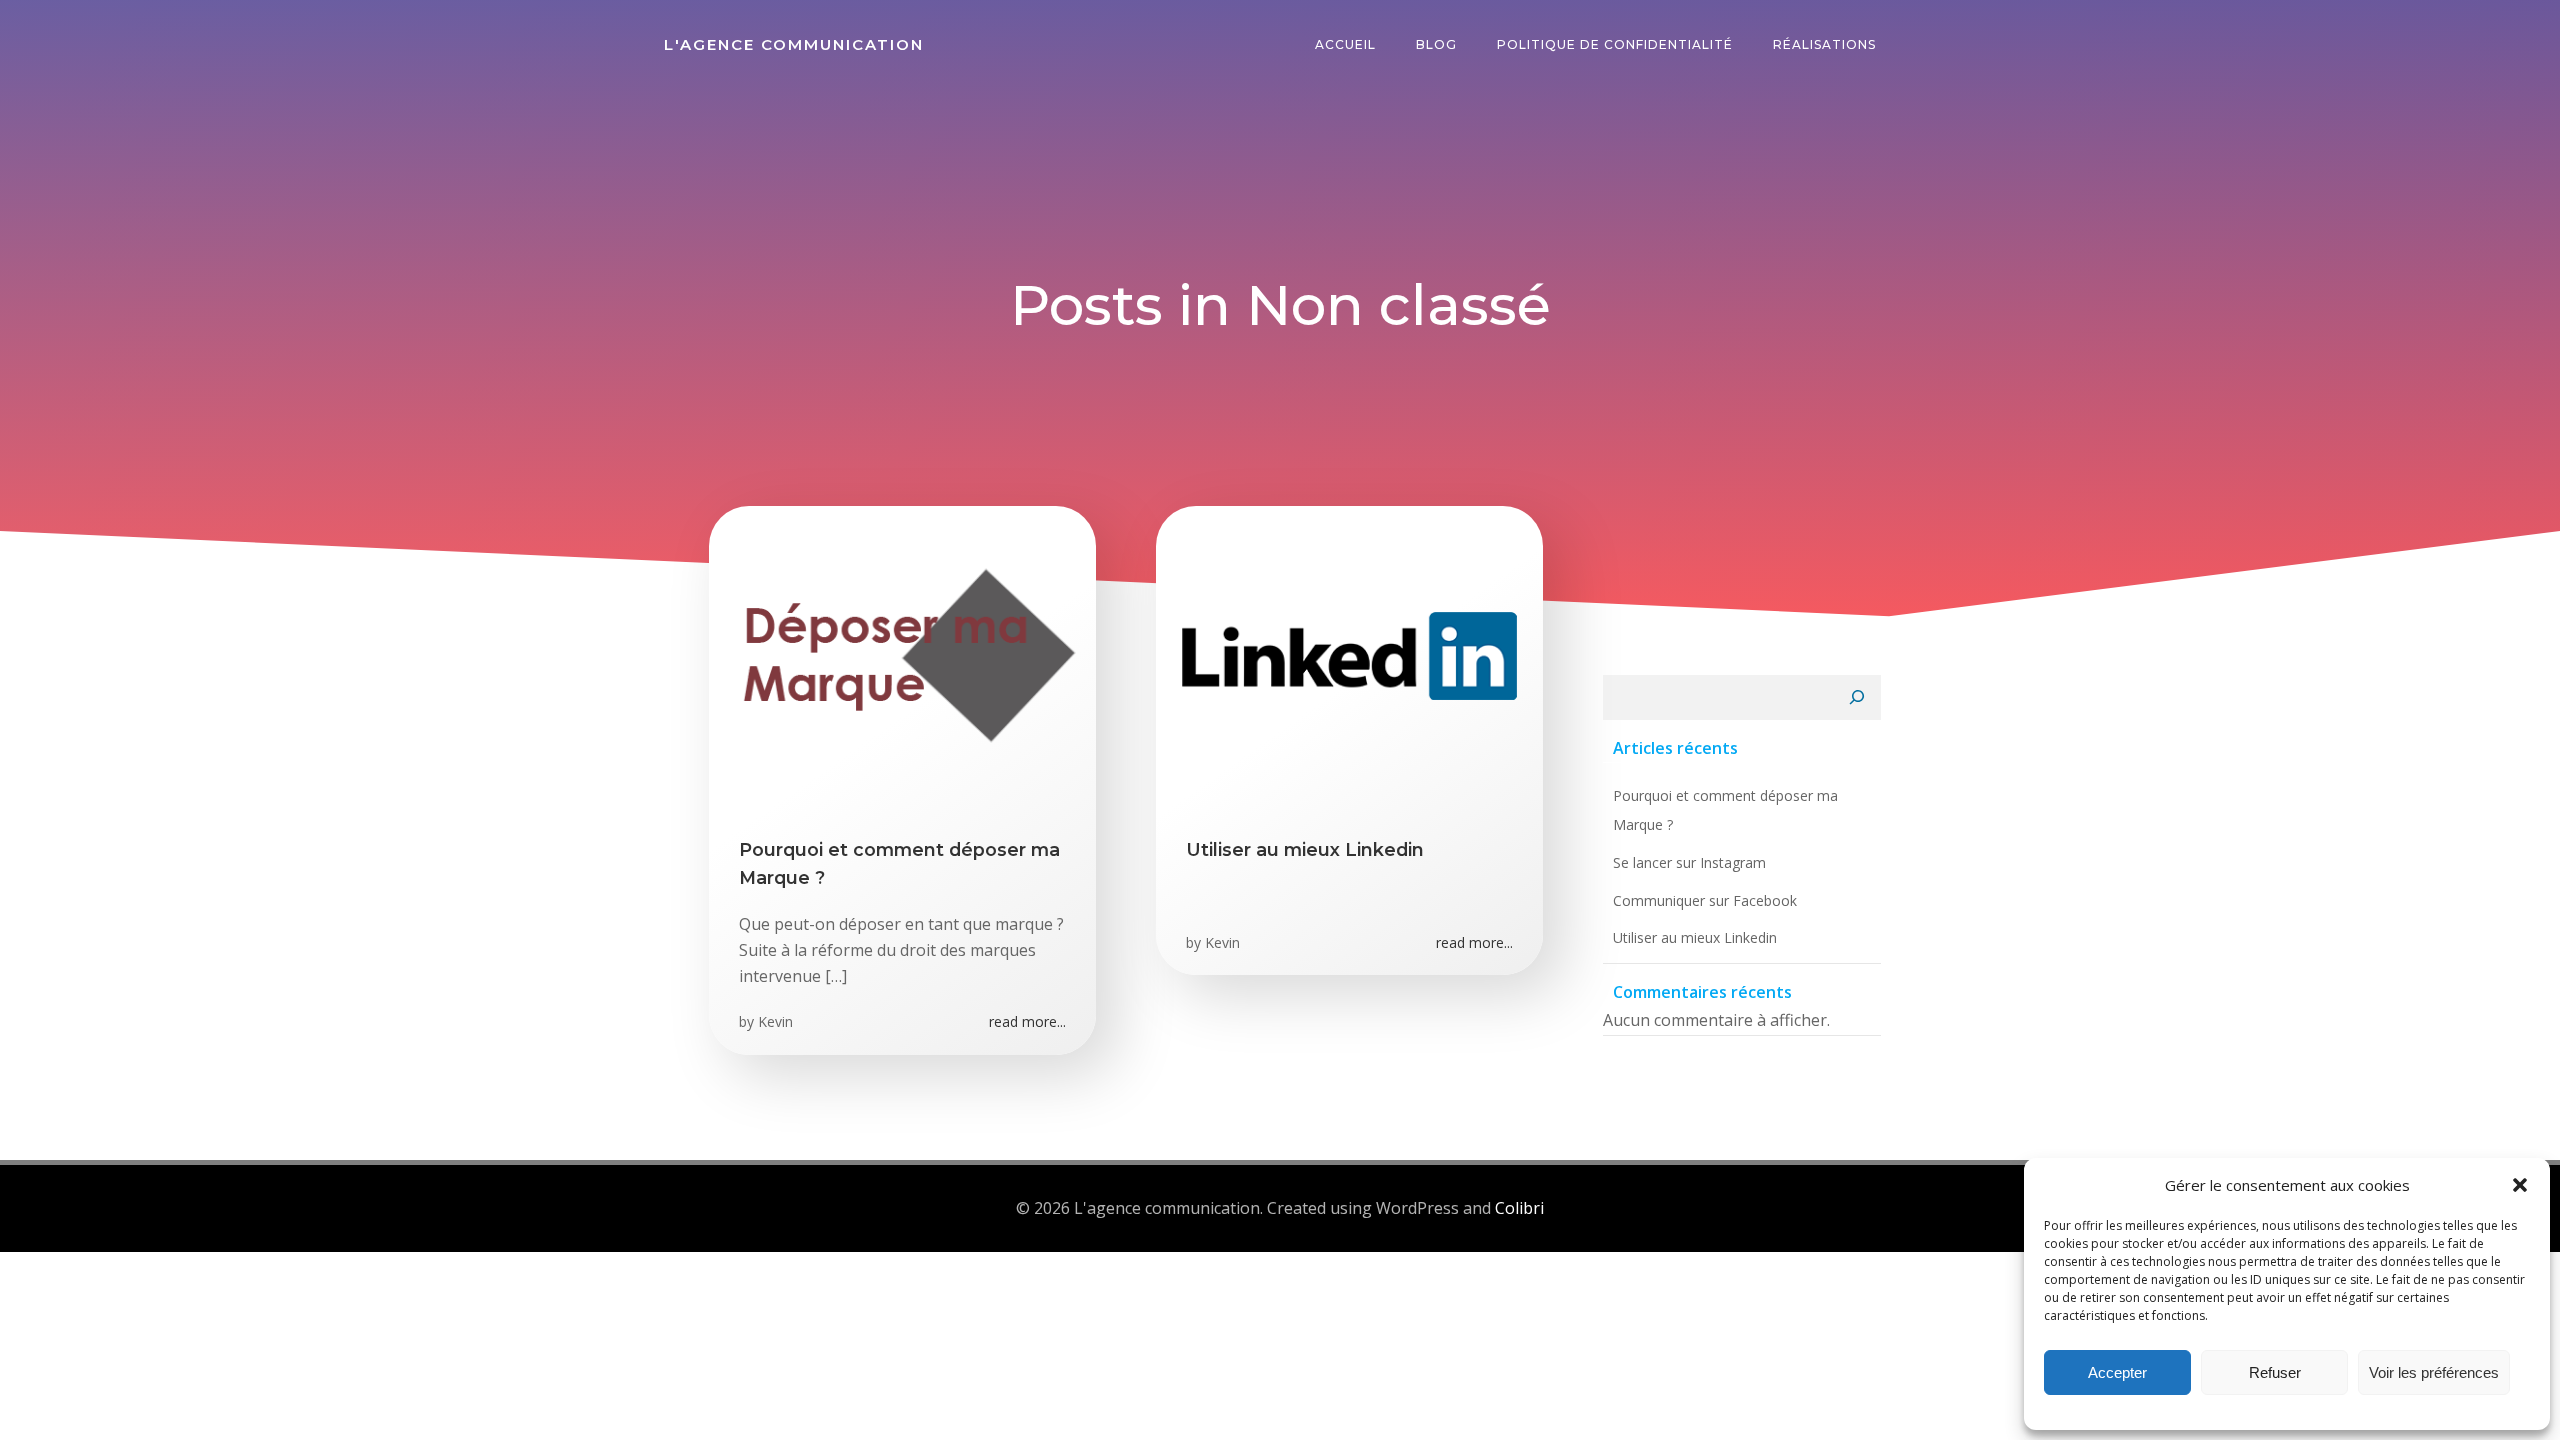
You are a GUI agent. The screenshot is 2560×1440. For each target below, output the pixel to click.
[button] (2520, 1185)
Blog (1436, 44)
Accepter (2117, 1372)
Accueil (1345, 44)
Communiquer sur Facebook (1705, 900)
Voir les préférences (2434, 1372)
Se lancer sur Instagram (1689, 862)
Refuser (2275, 1372)
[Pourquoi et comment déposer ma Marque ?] (902, 654)
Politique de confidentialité (1615, 44)
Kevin (775, 1021)
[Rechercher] (1857, 698)
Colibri (1519, 1208)
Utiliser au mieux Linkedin (1695, 937)
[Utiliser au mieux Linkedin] (1349, 654)
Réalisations (1824, 44)
